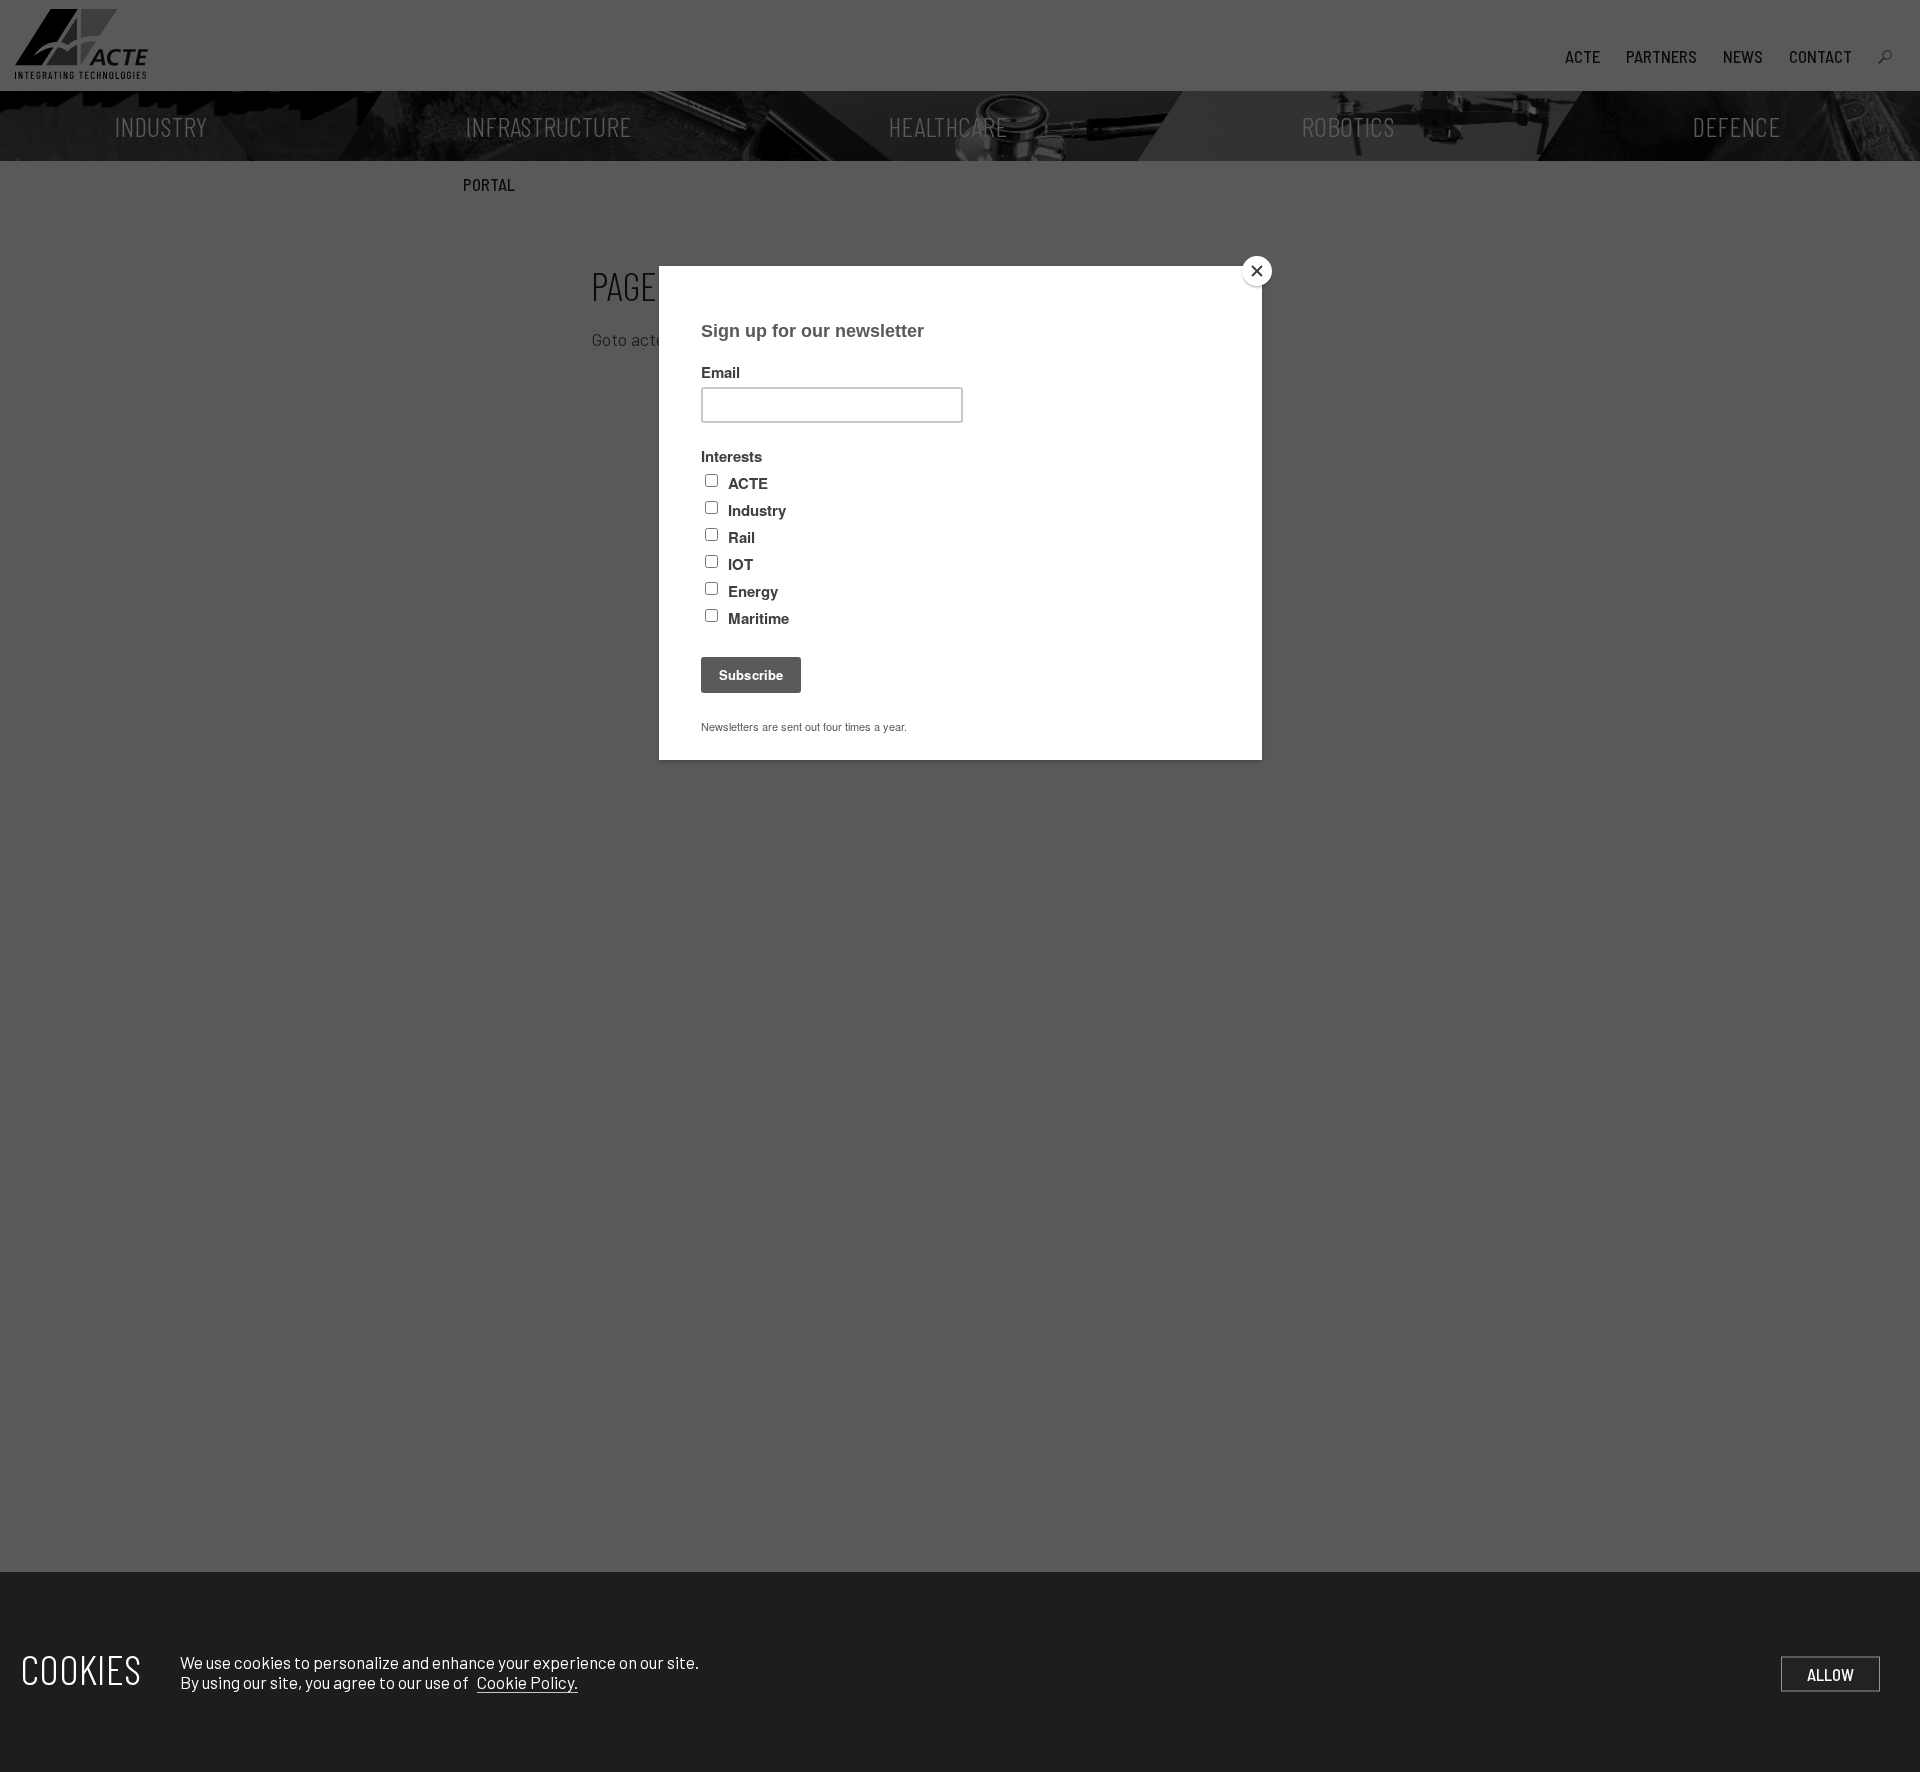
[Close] (1257, 271)
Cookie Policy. (527, 1682)
